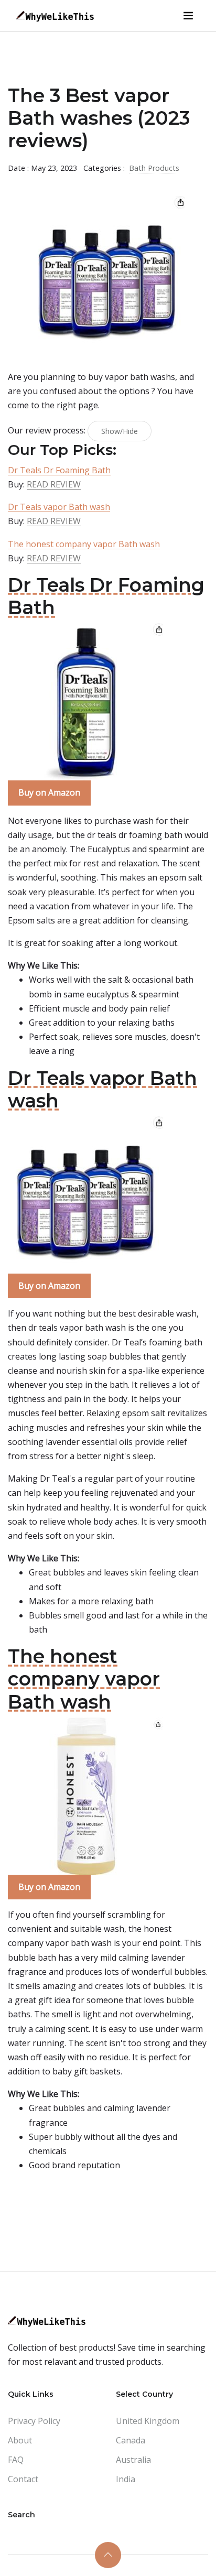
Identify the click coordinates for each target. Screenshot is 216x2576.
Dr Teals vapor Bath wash (59, 507)
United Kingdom (148, 2421)
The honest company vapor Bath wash (84, 544)
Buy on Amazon (49, 792)
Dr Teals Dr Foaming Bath (59, 470)
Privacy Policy (34, 2421)
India (126, 2479)
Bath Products (154, 168)
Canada (131, 2440)
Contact (23, 2479)
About (20, 2440)
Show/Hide (120, 431)
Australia (133, 2460)
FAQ (16, 2460)
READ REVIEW (54, 484)
